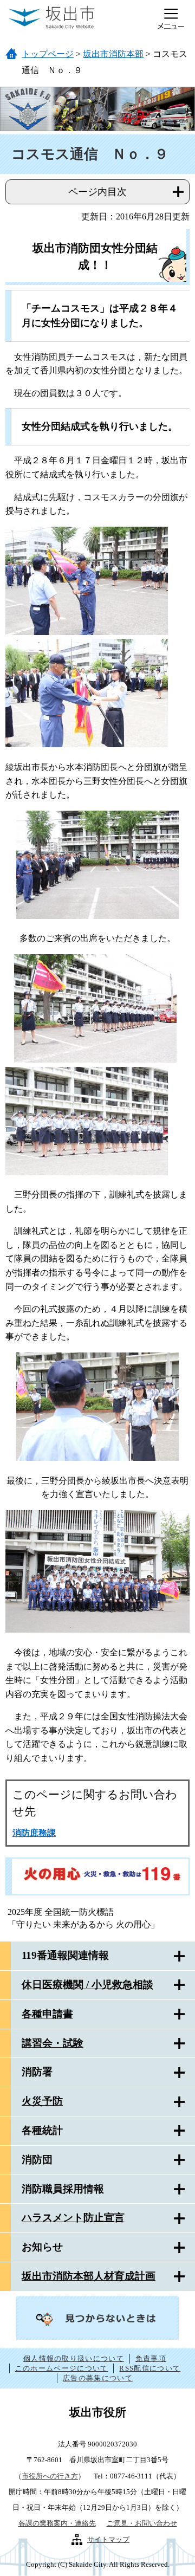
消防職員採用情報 (63, 2189)
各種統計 (42, 2130)
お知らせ (42, 2247)
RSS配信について (150, 2368)
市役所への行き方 (50, 2476)
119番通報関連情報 (65, 1955)
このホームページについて (62, 2368)
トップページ (48, 54)
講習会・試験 (53, 2043)
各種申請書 (47, 2014)
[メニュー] (171, 19)
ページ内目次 (97, 192)
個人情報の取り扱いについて (74, 2358)
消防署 (37, 2072)
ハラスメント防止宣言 (73, 2218)
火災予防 (42, 2101)
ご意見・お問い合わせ (142, 2523)
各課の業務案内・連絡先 (57, 2523)
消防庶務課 (34, 1833)
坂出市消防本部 (113, 54)
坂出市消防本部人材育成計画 (89, 2276)
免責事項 (151, 2358)
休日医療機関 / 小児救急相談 (87, 1985)
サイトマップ (108, 2539)
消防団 (37, 2160)
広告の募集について (98, 2378)
